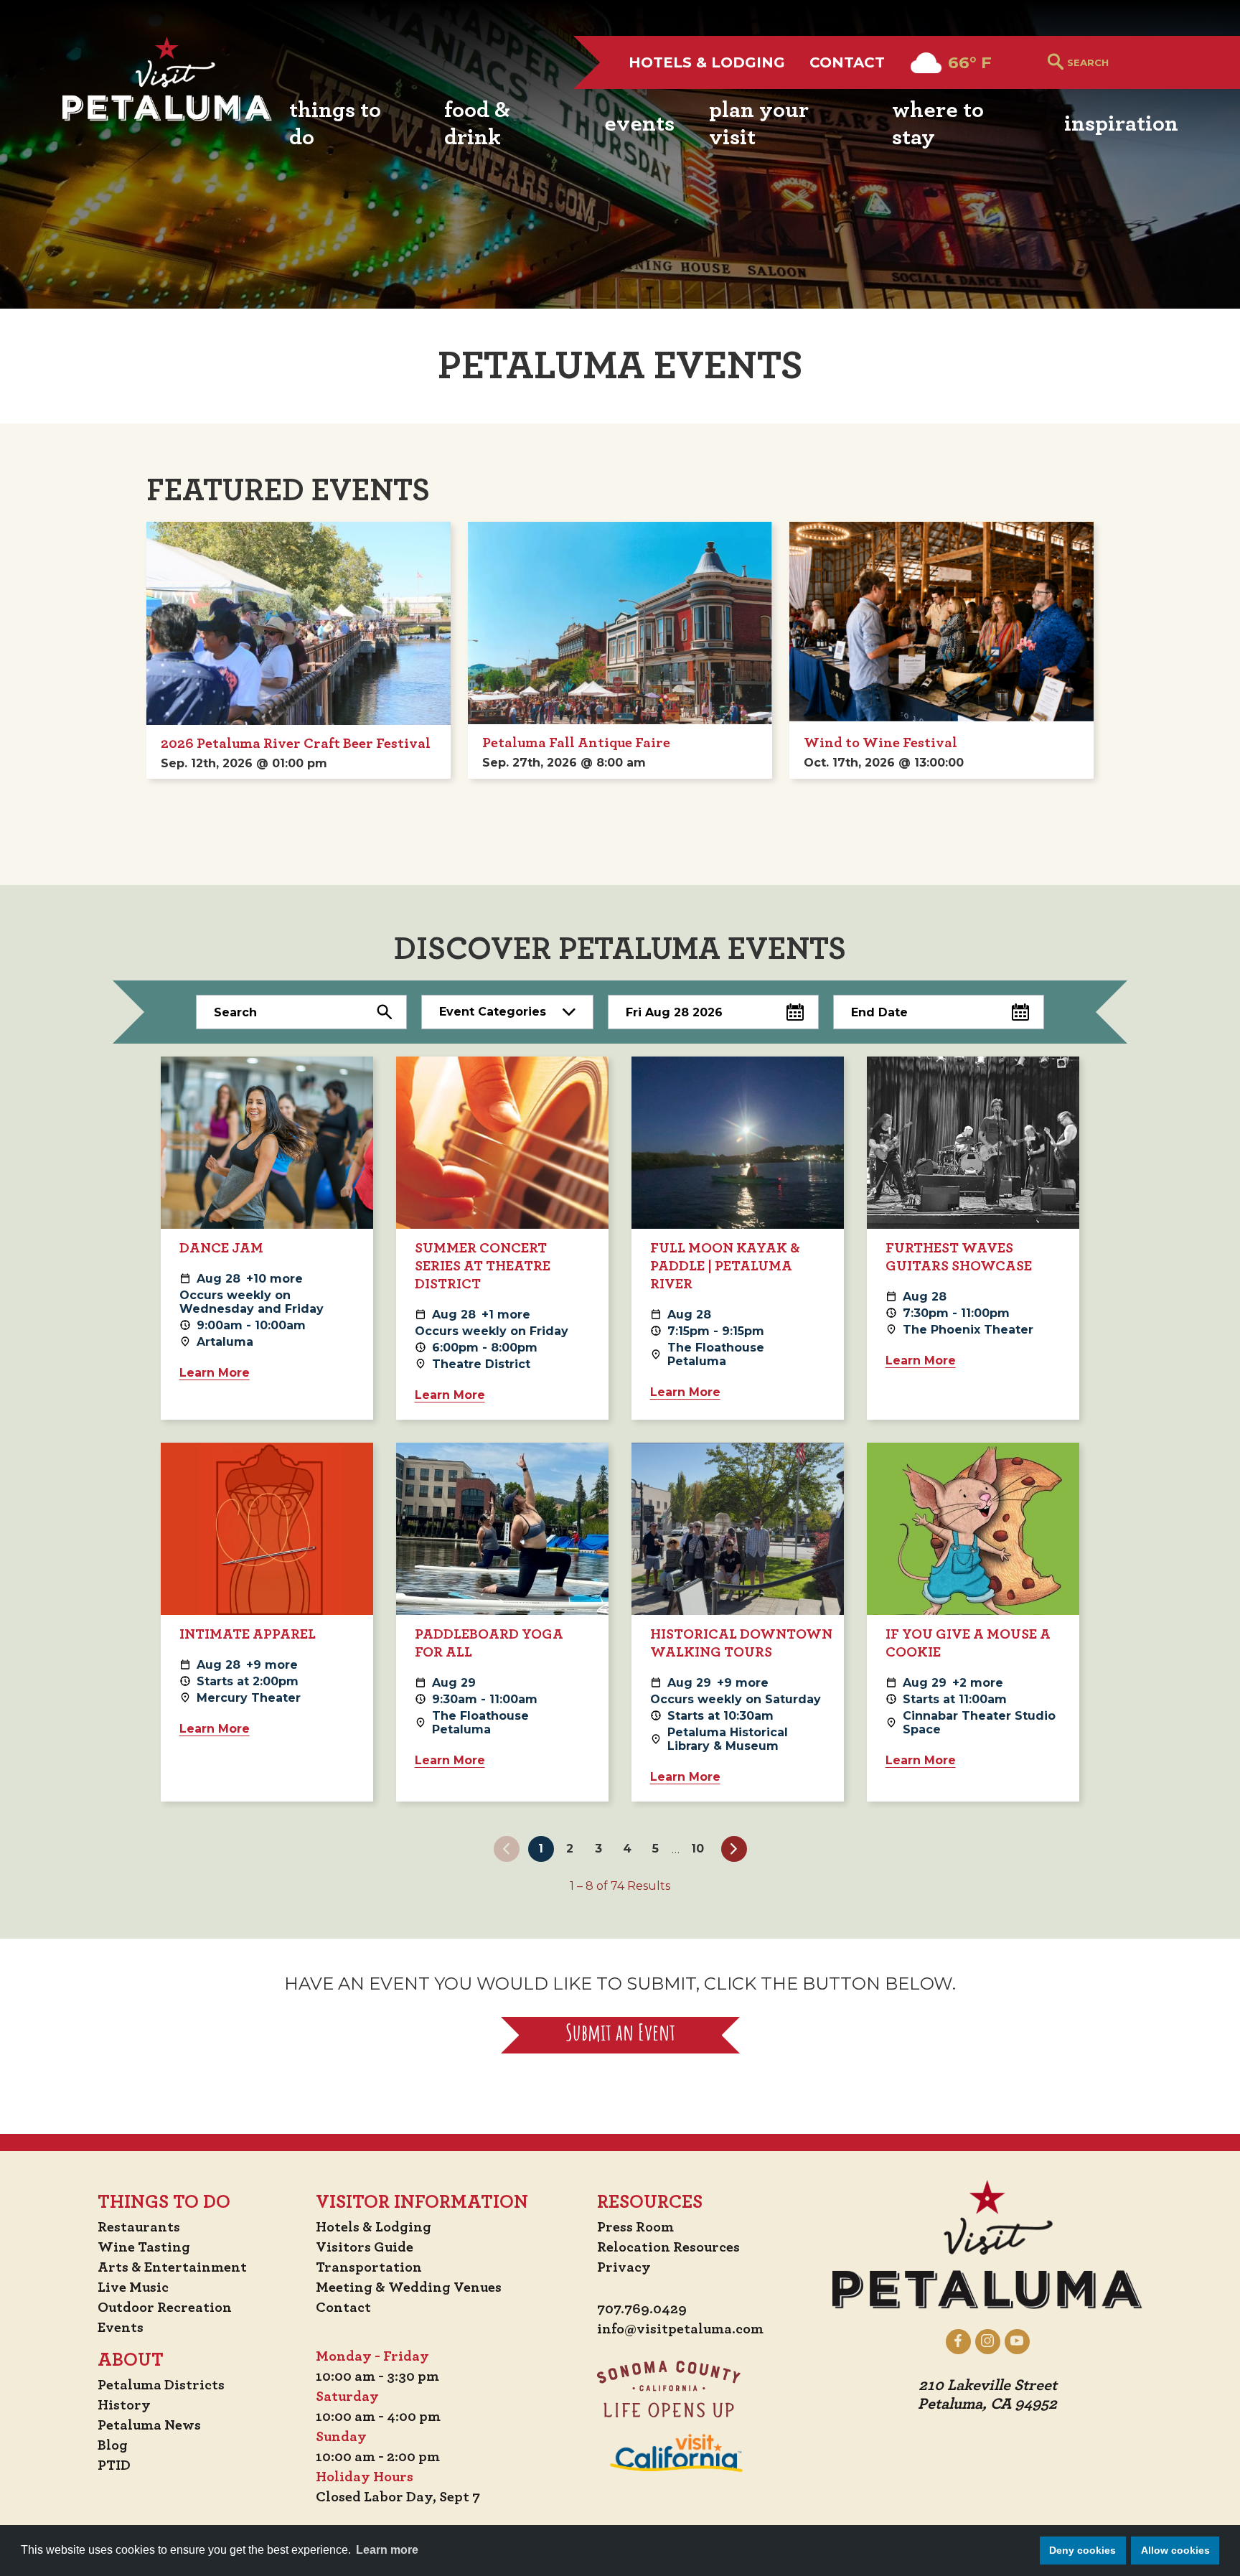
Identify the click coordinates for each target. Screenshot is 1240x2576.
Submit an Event (620, 2035)
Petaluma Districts (161, 2385)
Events (121, 2328)
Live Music (133, 2287)
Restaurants (139, 2227)
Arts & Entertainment (172, 2267)
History (124, 2405)
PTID (114, 2465)
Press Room (635, 2227)
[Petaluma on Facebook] (958, 2341)
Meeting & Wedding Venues (409, 2287)
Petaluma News (149, 2425)
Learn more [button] (387, 2550)
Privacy (624, 2267)
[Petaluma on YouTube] (1017, 2341)
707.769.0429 (642, 2309)
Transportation (369, 2267)
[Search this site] (1123, 62)
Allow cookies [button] (1175, 2550)
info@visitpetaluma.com (680, 2329)
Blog (113, 2445)
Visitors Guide (365, 2247)
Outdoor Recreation (165, 2308)
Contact (847, 62)
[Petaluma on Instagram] (988, 2341)
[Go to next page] (734, 1849)
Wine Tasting (144, 2247)
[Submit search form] (1056, 63)
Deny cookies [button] (1082, 2550)
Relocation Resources (668, 2247)
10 (697, 1849)
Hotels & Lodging (707, 62)
